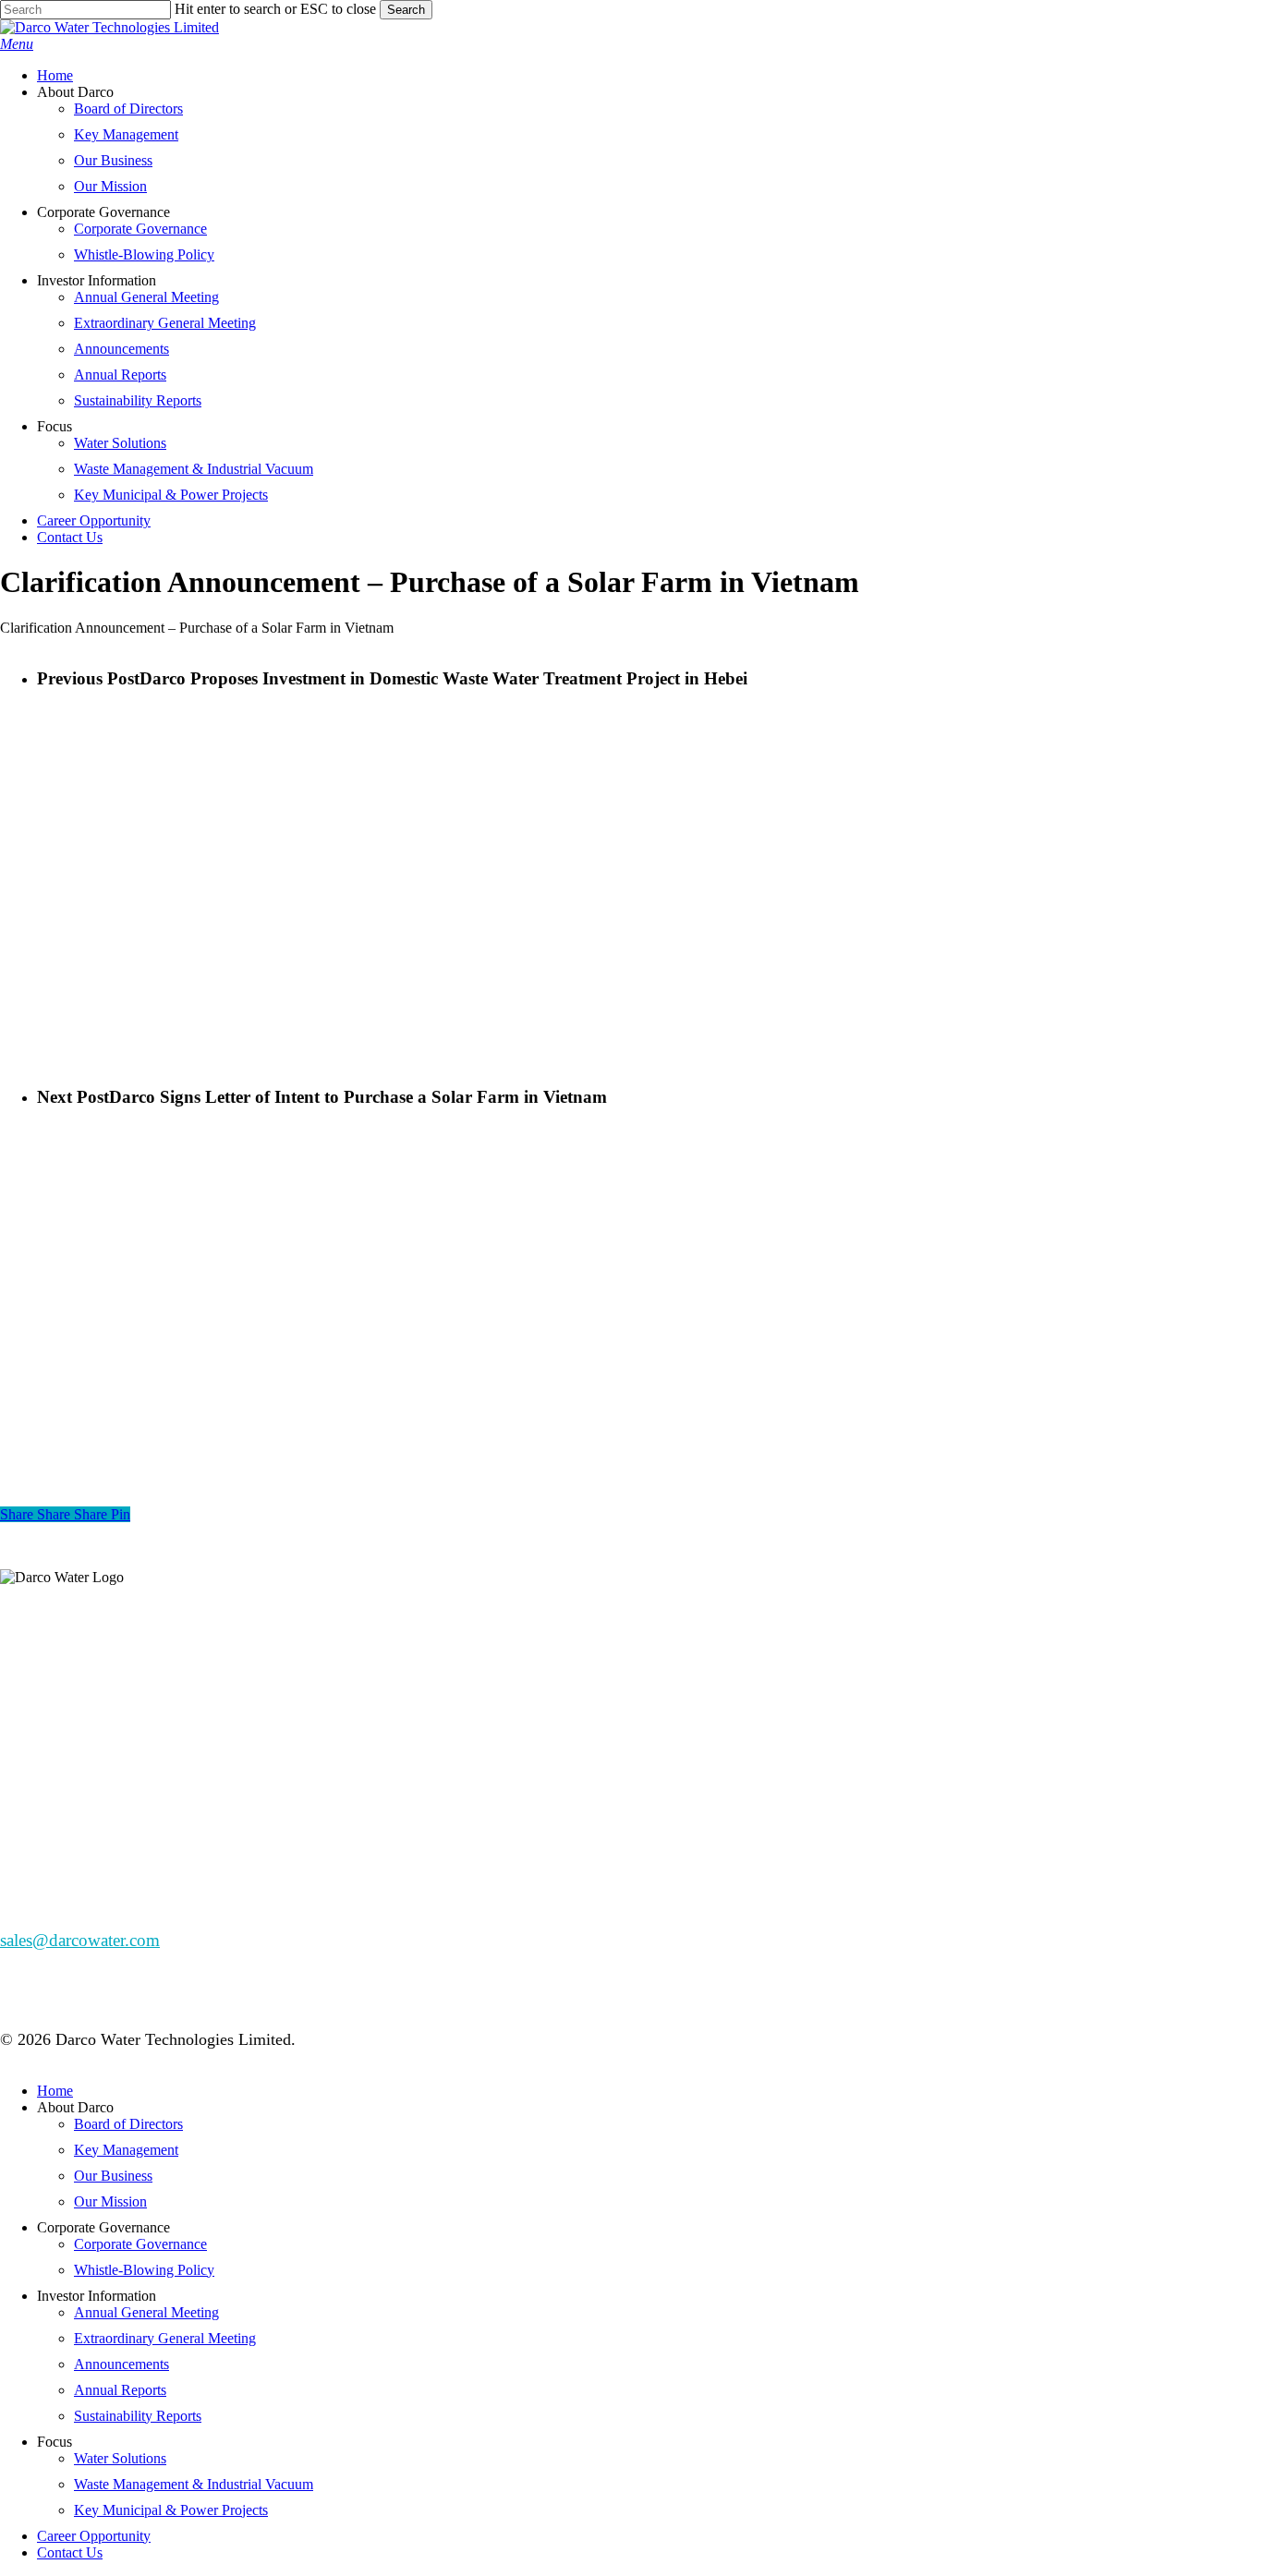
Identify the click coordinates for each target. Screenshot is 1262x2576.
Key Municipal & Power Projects (171, 2510)
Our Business (113, 2176)
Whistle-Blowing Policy (144, 2270)
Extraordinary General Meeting (165, 2338)
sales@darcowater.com (80, 1940)
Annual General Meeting (146, 2312)
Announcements (121, 2364)
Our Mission (110, 2201)
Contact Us (70, 2552)
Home (55, 2091)
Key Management (126, 2150)
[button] (17, 44)
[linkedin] (24, 1679)
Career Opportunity (94, 2536)
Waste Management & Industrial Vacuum (194, 2484)
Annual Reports (120, 2390)
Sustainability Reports (138, 2416)
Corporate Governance (140, 2244)
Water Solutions (120, 2458)
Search (406, 10)
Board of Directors (128, 2124)
